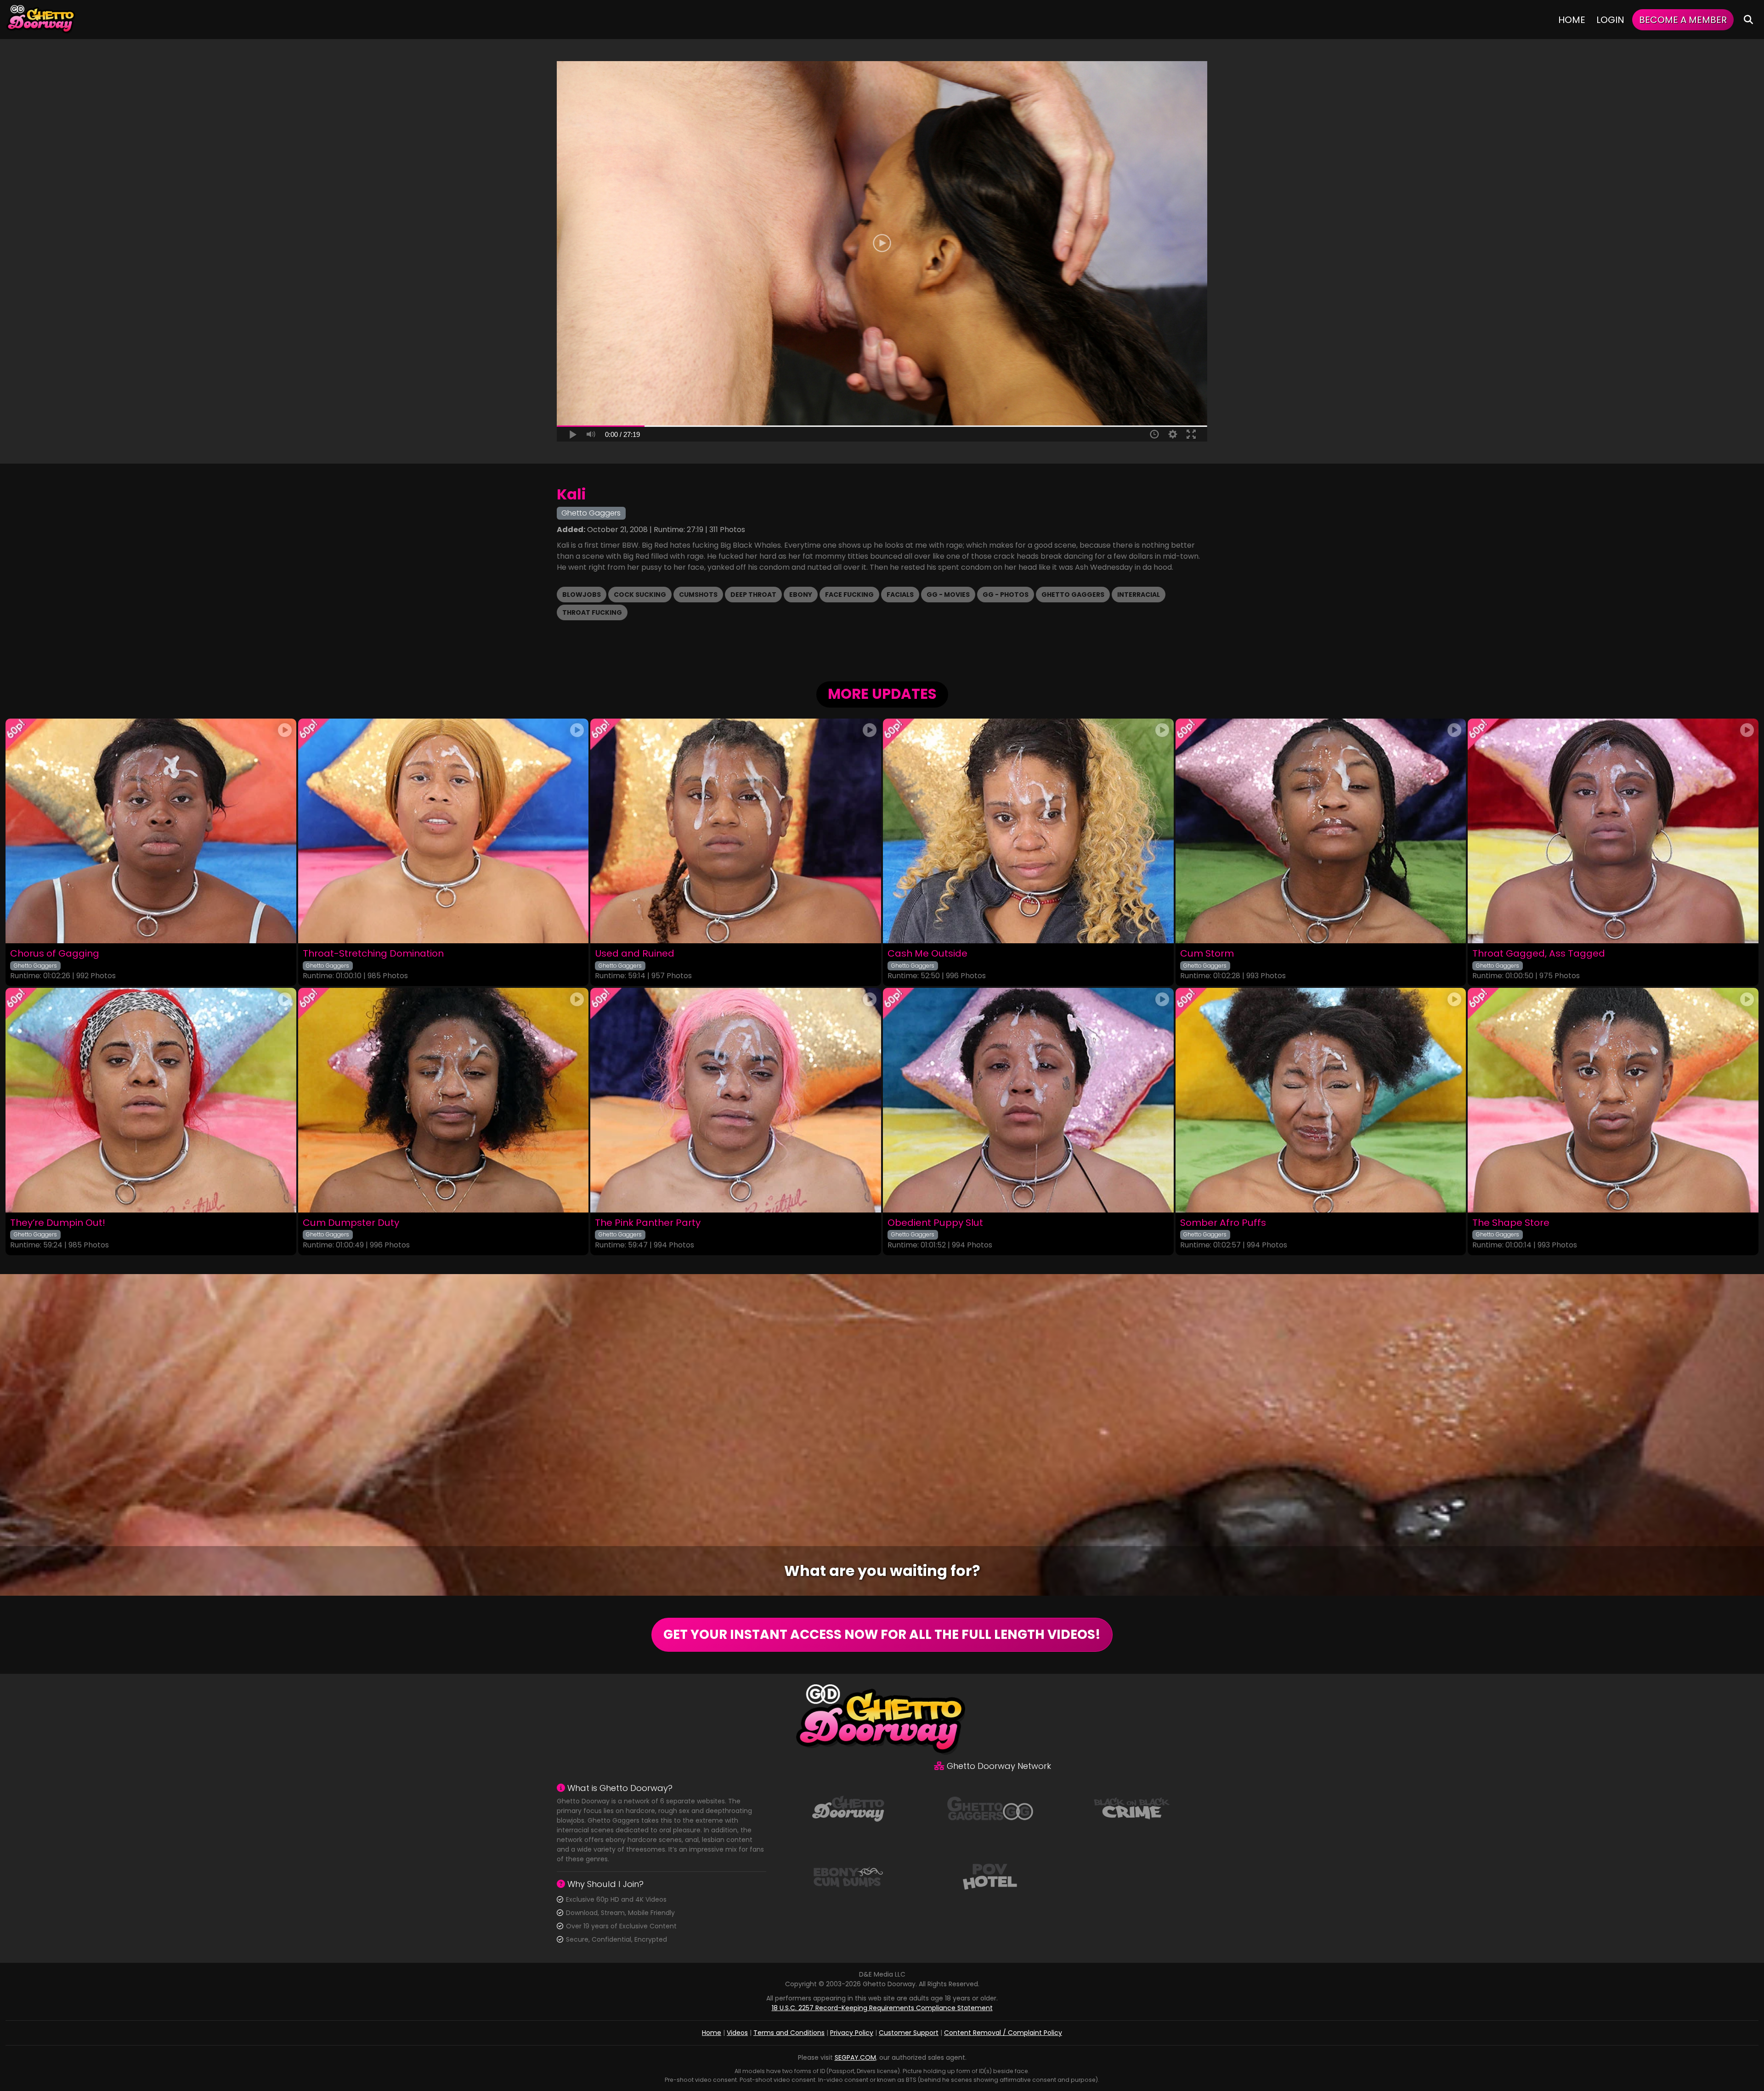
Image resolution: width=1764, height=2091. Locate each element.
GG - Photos (1006, 595)
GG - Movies (948, 595)
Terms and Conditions (789, 2033)
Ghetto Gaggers (1073, 595)
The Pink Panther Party (648, 1223)
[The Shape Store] (1613, 1100)
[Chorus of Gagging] (151, 831)
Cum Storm (1207, 954)
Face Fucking (849, 595)
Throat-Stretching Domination (373, 954)
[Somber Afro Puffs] (1321, 1100)
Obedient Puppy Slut (935, 1223)
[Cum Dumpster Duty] (444, 1100)
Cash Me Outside (927, 954)
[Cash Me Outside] (1028, 831)
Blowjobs (582, 595)
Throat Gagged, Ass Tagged (1539, 954)
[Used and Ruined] (736, 831)
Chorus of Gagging (55, 954)
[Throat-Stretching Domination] (444, 831)
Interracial (1139, 595)
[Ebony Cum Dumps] (848, 1876)
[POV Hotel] (990, 1876)
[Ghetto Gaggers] (990, 1808)
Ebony (801, 595)
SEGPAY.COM (855, 2057)
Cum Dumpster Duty (351, 1223)
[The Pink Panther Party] (736, 1100)
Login (1610, 20)
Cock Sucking (640, 595)
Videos (737, 2033)
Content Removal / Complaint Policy (1003, 2033)
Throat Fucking (592, 612)
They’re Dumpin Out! (58, 1223)
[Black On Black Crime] (1132, 1808)
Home (1572, 20)
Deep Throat (753, 595)
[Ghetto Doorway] (41, 20)
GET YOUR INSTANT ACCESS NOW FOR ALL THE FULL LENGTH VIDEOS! (882, 1635)
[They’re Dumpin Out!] (151, 1100)
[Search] (1748, 20)
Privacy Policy (852, 2033)
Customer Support (909, 2033)
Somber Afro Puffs (1223, 1223)
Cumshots (698, 595)
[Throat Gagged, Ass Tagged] (1613, 831)
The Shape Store (1511, 1223)
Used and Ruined (635, 954)
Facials (900, 595)
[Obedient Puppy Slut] (1028, 1100)
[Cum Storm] (1321, 831)
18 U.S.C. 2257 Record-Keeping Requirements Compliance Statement (882, 2008)
